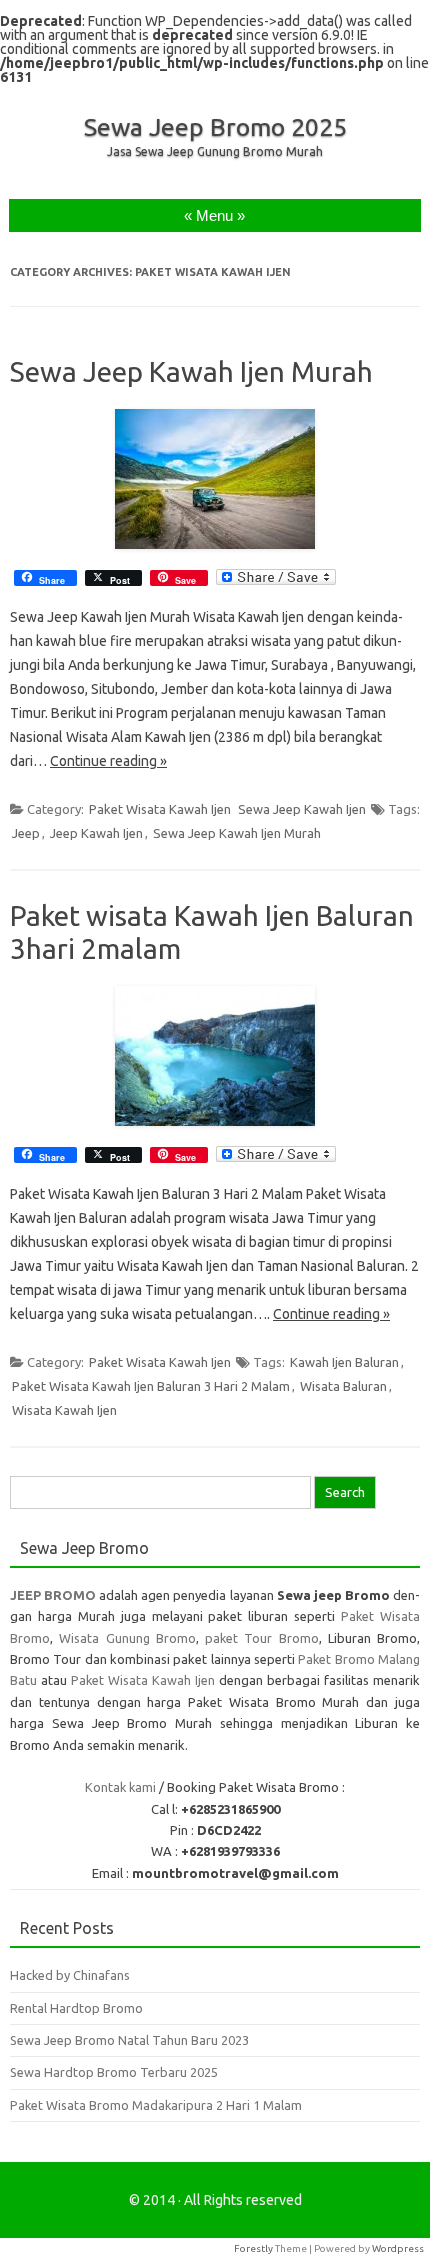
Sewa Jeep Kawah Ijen (302, 809)
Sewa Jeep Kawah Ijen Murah (191, 371)
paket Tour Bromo (262, 1638)
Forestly (253, 2248)
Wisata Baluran (343, 1386)
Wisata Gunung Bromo (127, 1638)
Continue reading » (108, 761)
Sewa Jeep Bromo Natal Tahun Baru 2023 (129, 2040)
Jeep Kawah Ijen (96, 833)
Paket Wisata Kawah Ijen (160, 809)
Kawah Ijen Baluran (344, 1362)
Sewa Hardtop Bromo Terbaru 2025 (114, 2072)
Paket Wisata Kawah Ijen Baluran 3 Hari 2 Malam (151, 1386)
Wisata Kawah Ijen (64, 1410)
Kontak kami (120, 1787)
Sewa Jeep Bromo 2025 (215, 127)
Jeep (26, 833)
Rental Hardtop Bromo (76, 2008)
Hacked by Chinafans (70, 1975)
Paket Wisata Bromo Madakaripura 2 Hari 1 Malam (156, 2105)
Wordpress (398, 2248)
